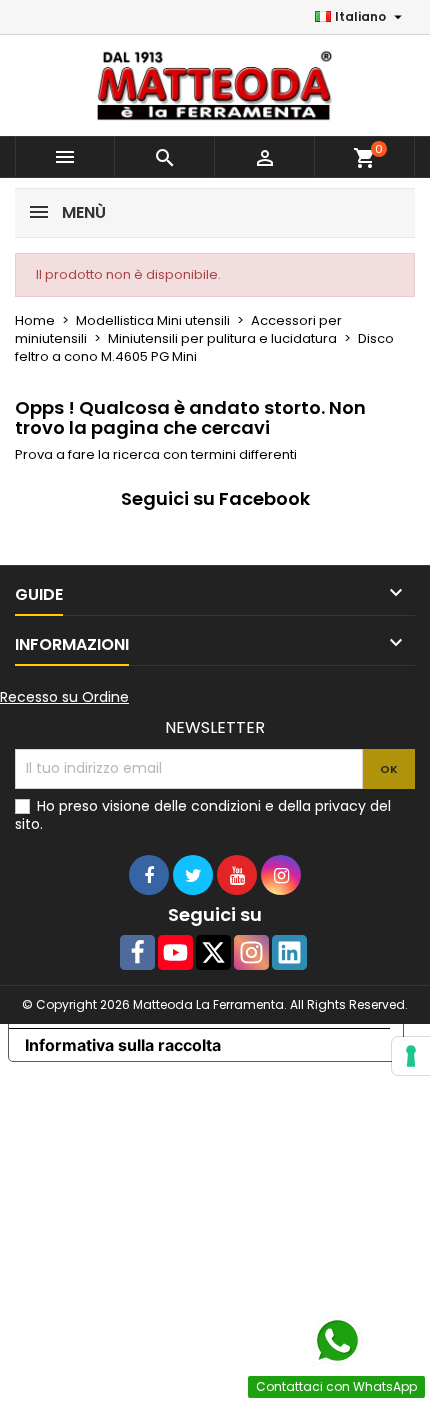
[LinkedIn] (289, 952)
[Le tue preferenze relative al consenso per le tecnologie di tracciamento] (411, 1056)
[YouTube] (175, 952)
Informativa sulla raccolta (123, 1045)
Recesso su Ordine (64, 697)
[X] (213, 952)
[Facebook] (137, 952)
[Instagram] (251, 952)
